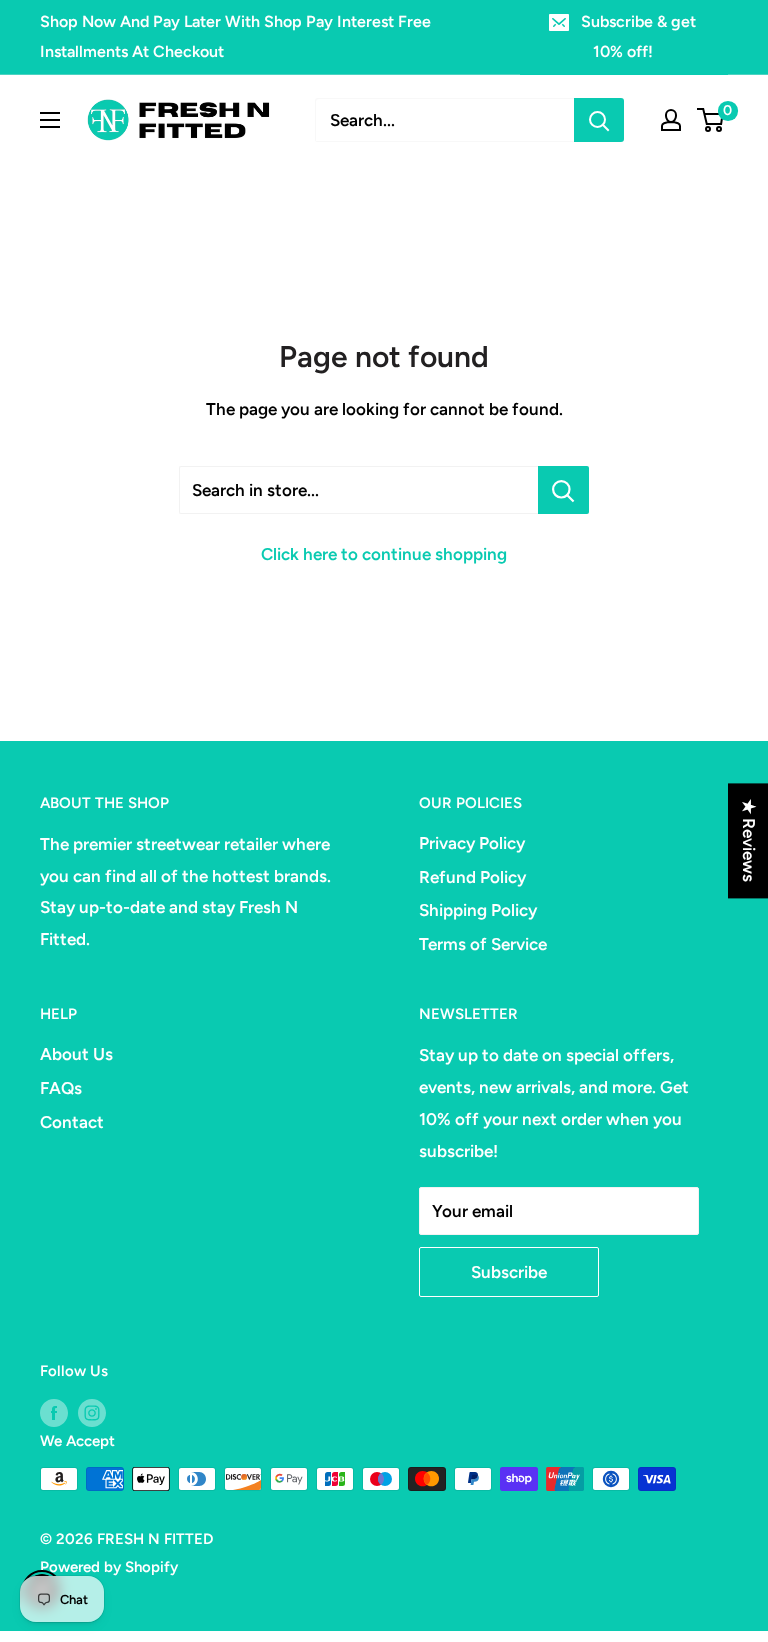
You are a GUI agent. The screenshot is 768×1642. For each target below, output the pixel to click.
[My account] (671, 120)
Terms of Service (483, 944)
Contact (72, 1122)
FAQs (61, 1088)
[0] (711, 120)
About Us (76, 1054)
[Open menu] (50, 120)
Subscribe (509, 1272)
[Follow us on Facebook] (54, 1411)
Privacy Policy (472, 843)
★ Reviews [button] (749, 840)
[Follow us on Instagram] (92, 1411)
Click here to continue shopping (384, 554)
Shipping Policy (478, 910)
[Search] (599, 120)
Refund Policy (472, 877)
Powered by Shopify (109, 1567)
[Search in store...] (563, 490)
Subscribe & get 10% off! (638, 36)
